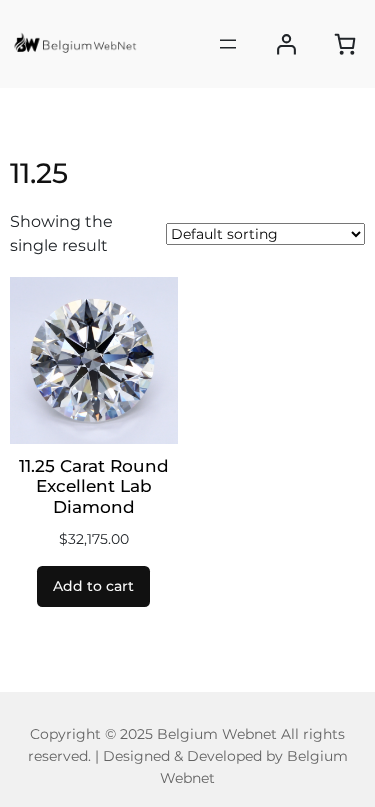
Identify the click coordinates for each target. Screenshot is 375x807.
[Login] (286, 44)
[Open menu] (228, 44)
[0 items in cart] (345, 44)
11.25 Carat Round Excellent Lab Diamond (94, 486)
